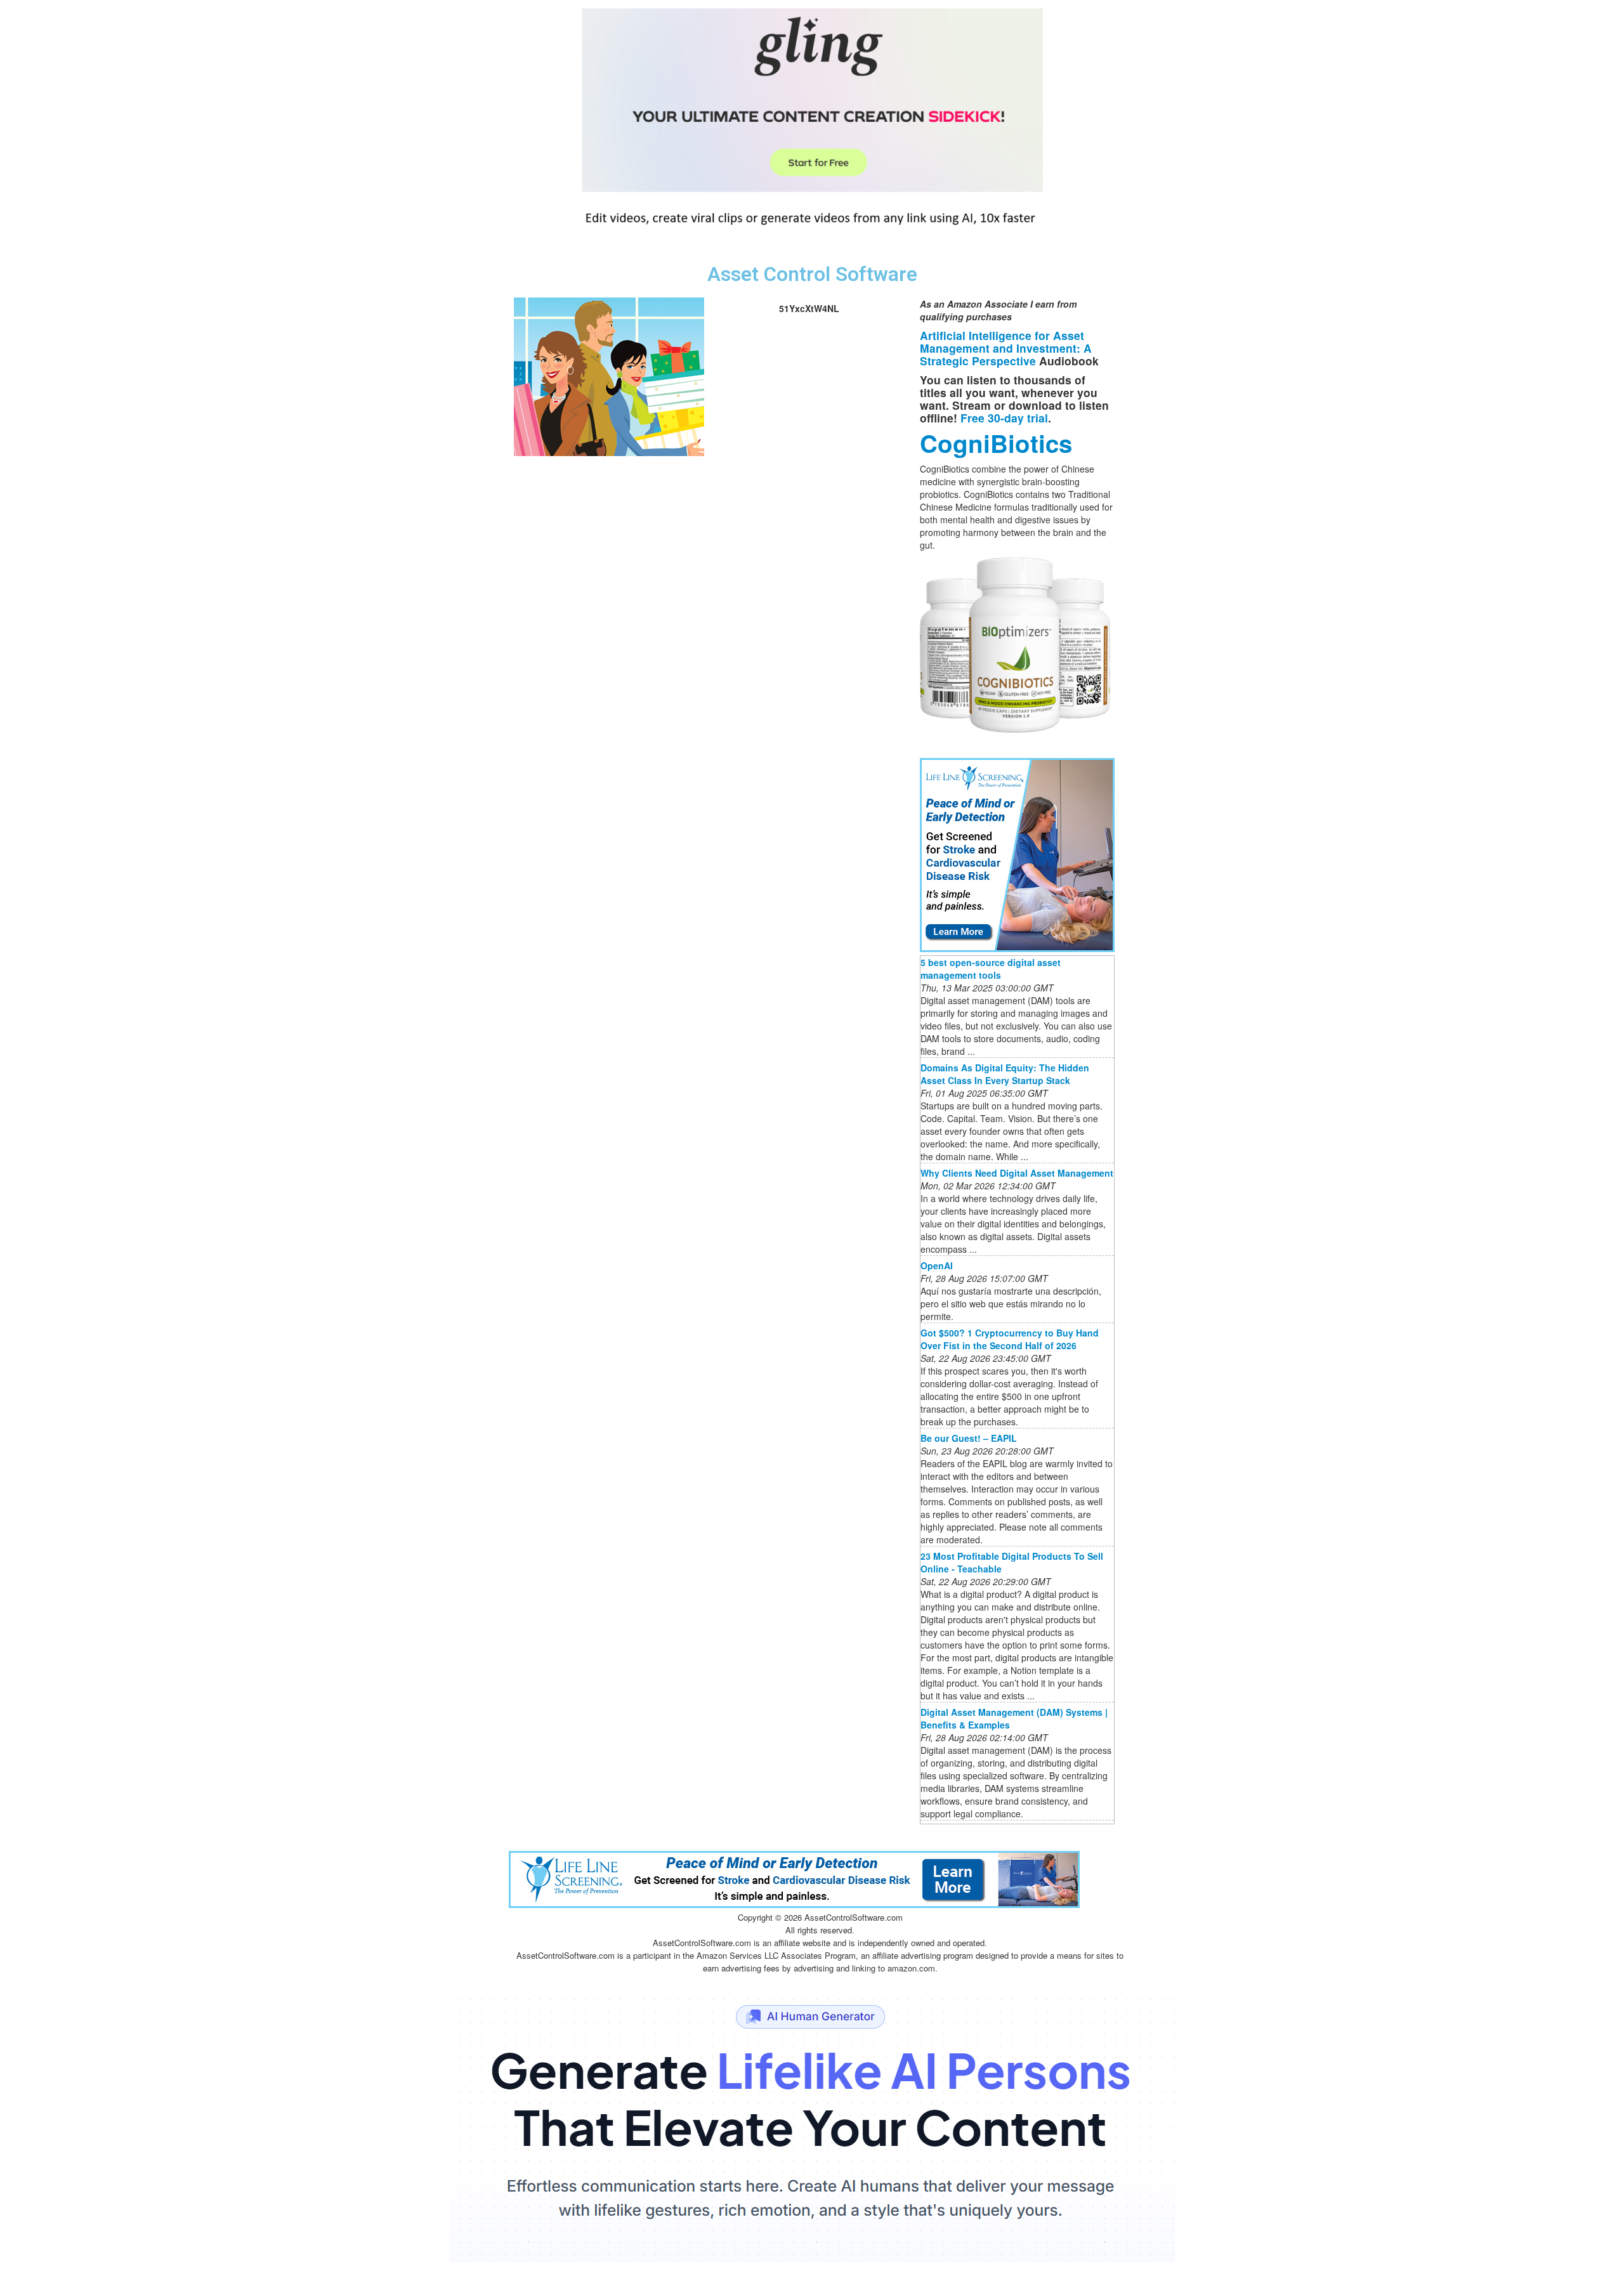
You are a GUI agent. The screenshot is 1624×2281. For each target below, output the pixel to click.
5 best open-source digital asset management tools (991, 969)
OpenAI (937, 1265)
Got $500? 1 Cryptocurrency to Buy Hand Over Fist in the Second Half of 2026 (1010, 1339)
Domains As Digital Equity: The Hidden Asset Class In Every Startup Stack (1005, 1074)
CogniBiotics (996, 443)
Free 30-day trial (1004, 418)
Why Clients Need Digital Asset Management (1017, 1173)
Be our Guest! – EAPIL (969, 1438)
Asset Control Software (812, 274)
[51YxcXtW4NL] (609, 375)
